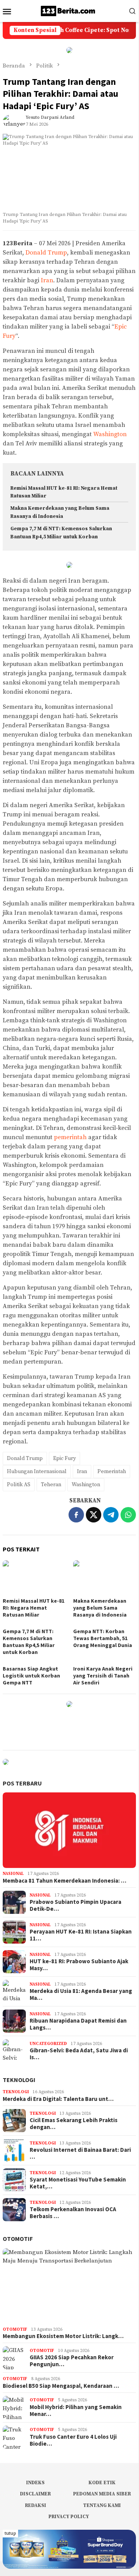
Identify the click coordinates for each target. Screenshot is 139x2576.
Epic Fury (64, 1458)
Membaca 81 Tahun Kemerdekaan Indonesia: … (64, 1881)
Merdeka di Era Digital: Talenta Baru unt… (58, 2099)
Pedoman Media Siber (102, 2494)
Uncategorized (48, 2044)
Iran (47, 280)
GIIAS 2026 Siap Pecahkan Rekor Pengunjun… (72, 2361)
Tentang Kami (102, 2505)
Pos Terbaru (22, 1783)
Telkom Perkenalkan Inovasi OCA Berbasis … (73, 2213)
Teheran (51, 1485)
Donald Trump (46, 253)
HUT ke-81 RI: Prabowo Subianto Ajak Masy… (79, 1965)
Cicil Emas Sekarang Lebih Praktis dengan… (74, 2124)
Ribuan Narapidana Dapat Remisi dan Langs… (78, 2024)
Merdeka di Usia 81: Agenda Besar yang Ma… (81, 1994)
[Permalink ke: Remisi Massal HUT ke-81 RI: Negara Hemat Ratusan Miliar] (34, 1578)
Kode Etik (102, 2483)
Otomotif (18, 2239)
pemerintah (70, 1137)
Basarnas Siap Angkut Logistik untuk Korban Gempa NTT (31, 1676)
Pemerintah (112, 1472)
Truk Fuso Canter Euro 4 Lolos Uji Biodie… (73, 2440)
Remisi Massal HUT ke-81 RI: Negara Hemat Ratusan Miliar (33, 1608)
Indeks (35, 2483)
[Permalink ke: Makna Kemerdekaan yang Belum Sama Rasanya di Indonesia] (105, 1578)
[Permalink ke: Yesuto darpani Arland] (14, 121)
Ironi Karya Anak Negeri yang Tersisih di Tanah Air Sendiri (103, 1676)
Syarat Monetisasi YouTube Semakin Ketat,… (78, 2183)
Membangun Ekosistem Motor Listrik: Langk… (63, 2336)
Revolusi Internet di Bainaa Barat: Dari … (80, 2153)
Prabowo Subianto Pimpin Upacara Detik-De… (75, 1905)
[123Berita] (69, 11)
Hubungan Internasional (37, 1472)
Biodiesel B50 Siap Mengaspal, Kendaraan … (61, 2386)
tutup (10, 2533)
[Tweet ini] (94, 1515)
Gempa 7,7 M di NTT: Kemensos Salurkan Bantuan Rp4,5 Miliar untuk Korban (29, 1642)
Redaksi (36, 2505)
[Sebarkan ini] (76, 1515)
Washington (110, 434)
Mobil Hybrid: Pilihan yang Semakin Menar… (76, 2411)
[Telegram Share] (111, 1515)
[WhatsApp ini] (128, 1515)
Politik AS (19, 1485)
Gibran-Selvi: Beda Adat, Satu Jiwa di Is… (79, 2054)
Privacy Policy (69, 2517)
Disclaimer (35, 2494)
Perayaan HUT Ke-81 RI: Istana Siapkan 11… (81, 1935)
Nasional (13, 1874)
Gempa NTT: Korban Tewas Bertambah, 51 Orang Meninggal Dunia (103, 1638)
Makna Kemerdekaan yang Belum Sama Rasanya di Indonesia (100, 1608)
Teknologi (19, 2080)
